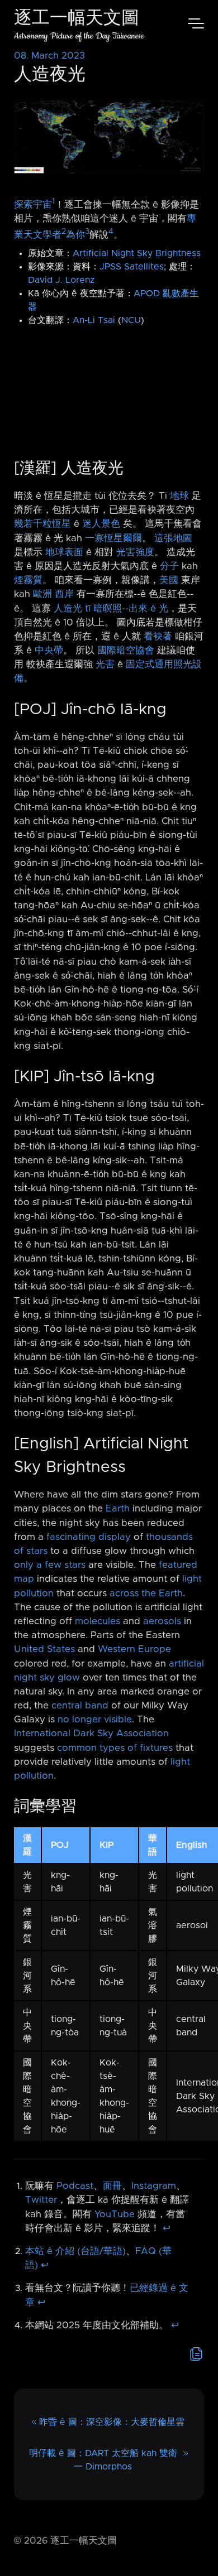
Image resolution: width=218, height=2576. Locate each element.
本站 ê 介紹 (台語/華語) (75, 2251)
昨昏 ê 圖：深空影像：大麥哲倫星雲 (112, 2422)
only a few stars (50, 1565)
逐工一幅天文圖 (77, 19)
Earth (118, 1509)
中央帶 (49, 651)
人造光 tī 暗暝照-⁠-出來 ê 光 (111, 609)
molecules (98, 1621)
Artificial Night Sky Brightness (137, 253)
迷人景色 (101, 524)
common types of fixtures (115, 1748)
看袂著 (158, 637)
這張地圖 (173, 538)
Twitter (41, 2200)
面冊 (112, 2186)
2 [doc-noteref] (64, 232)
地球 (179, 496)
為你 (75, 235)
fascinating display (89, 1537)
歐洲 (42, 594)
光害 (105, 665)
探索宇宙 (33, 205)
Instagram (154, 2186)
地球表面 (64, 552)
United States (44, 1649)
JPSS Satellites (132, 267)
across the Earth (146, 1593)
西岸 (64, 594)
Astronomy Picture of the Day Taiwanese (79, 36)
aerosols (162, 1621)
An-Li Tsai (94, 320)
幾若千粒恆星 (42, 524)
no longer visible (95, 1720)
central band (80, 1706)
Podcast (75, 2186)
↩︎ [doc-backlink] (167, 2228)
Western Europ (132, 1649)
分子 (169, 566)
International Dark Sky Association (91, 1734)
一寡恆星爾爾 (113, 538)
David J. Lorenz (61, 280)
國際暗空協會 (126, 651)
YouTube (115, 2214)
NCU (131, 320)
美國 (169, 580)
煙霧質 (28, 580)
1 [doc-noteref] (53, 201)
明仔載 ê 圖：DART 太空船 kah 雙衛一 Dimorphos (103, 2460)
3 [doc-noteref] (87, 232)
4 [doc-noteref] (111, 232)
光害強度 (135, 552)
